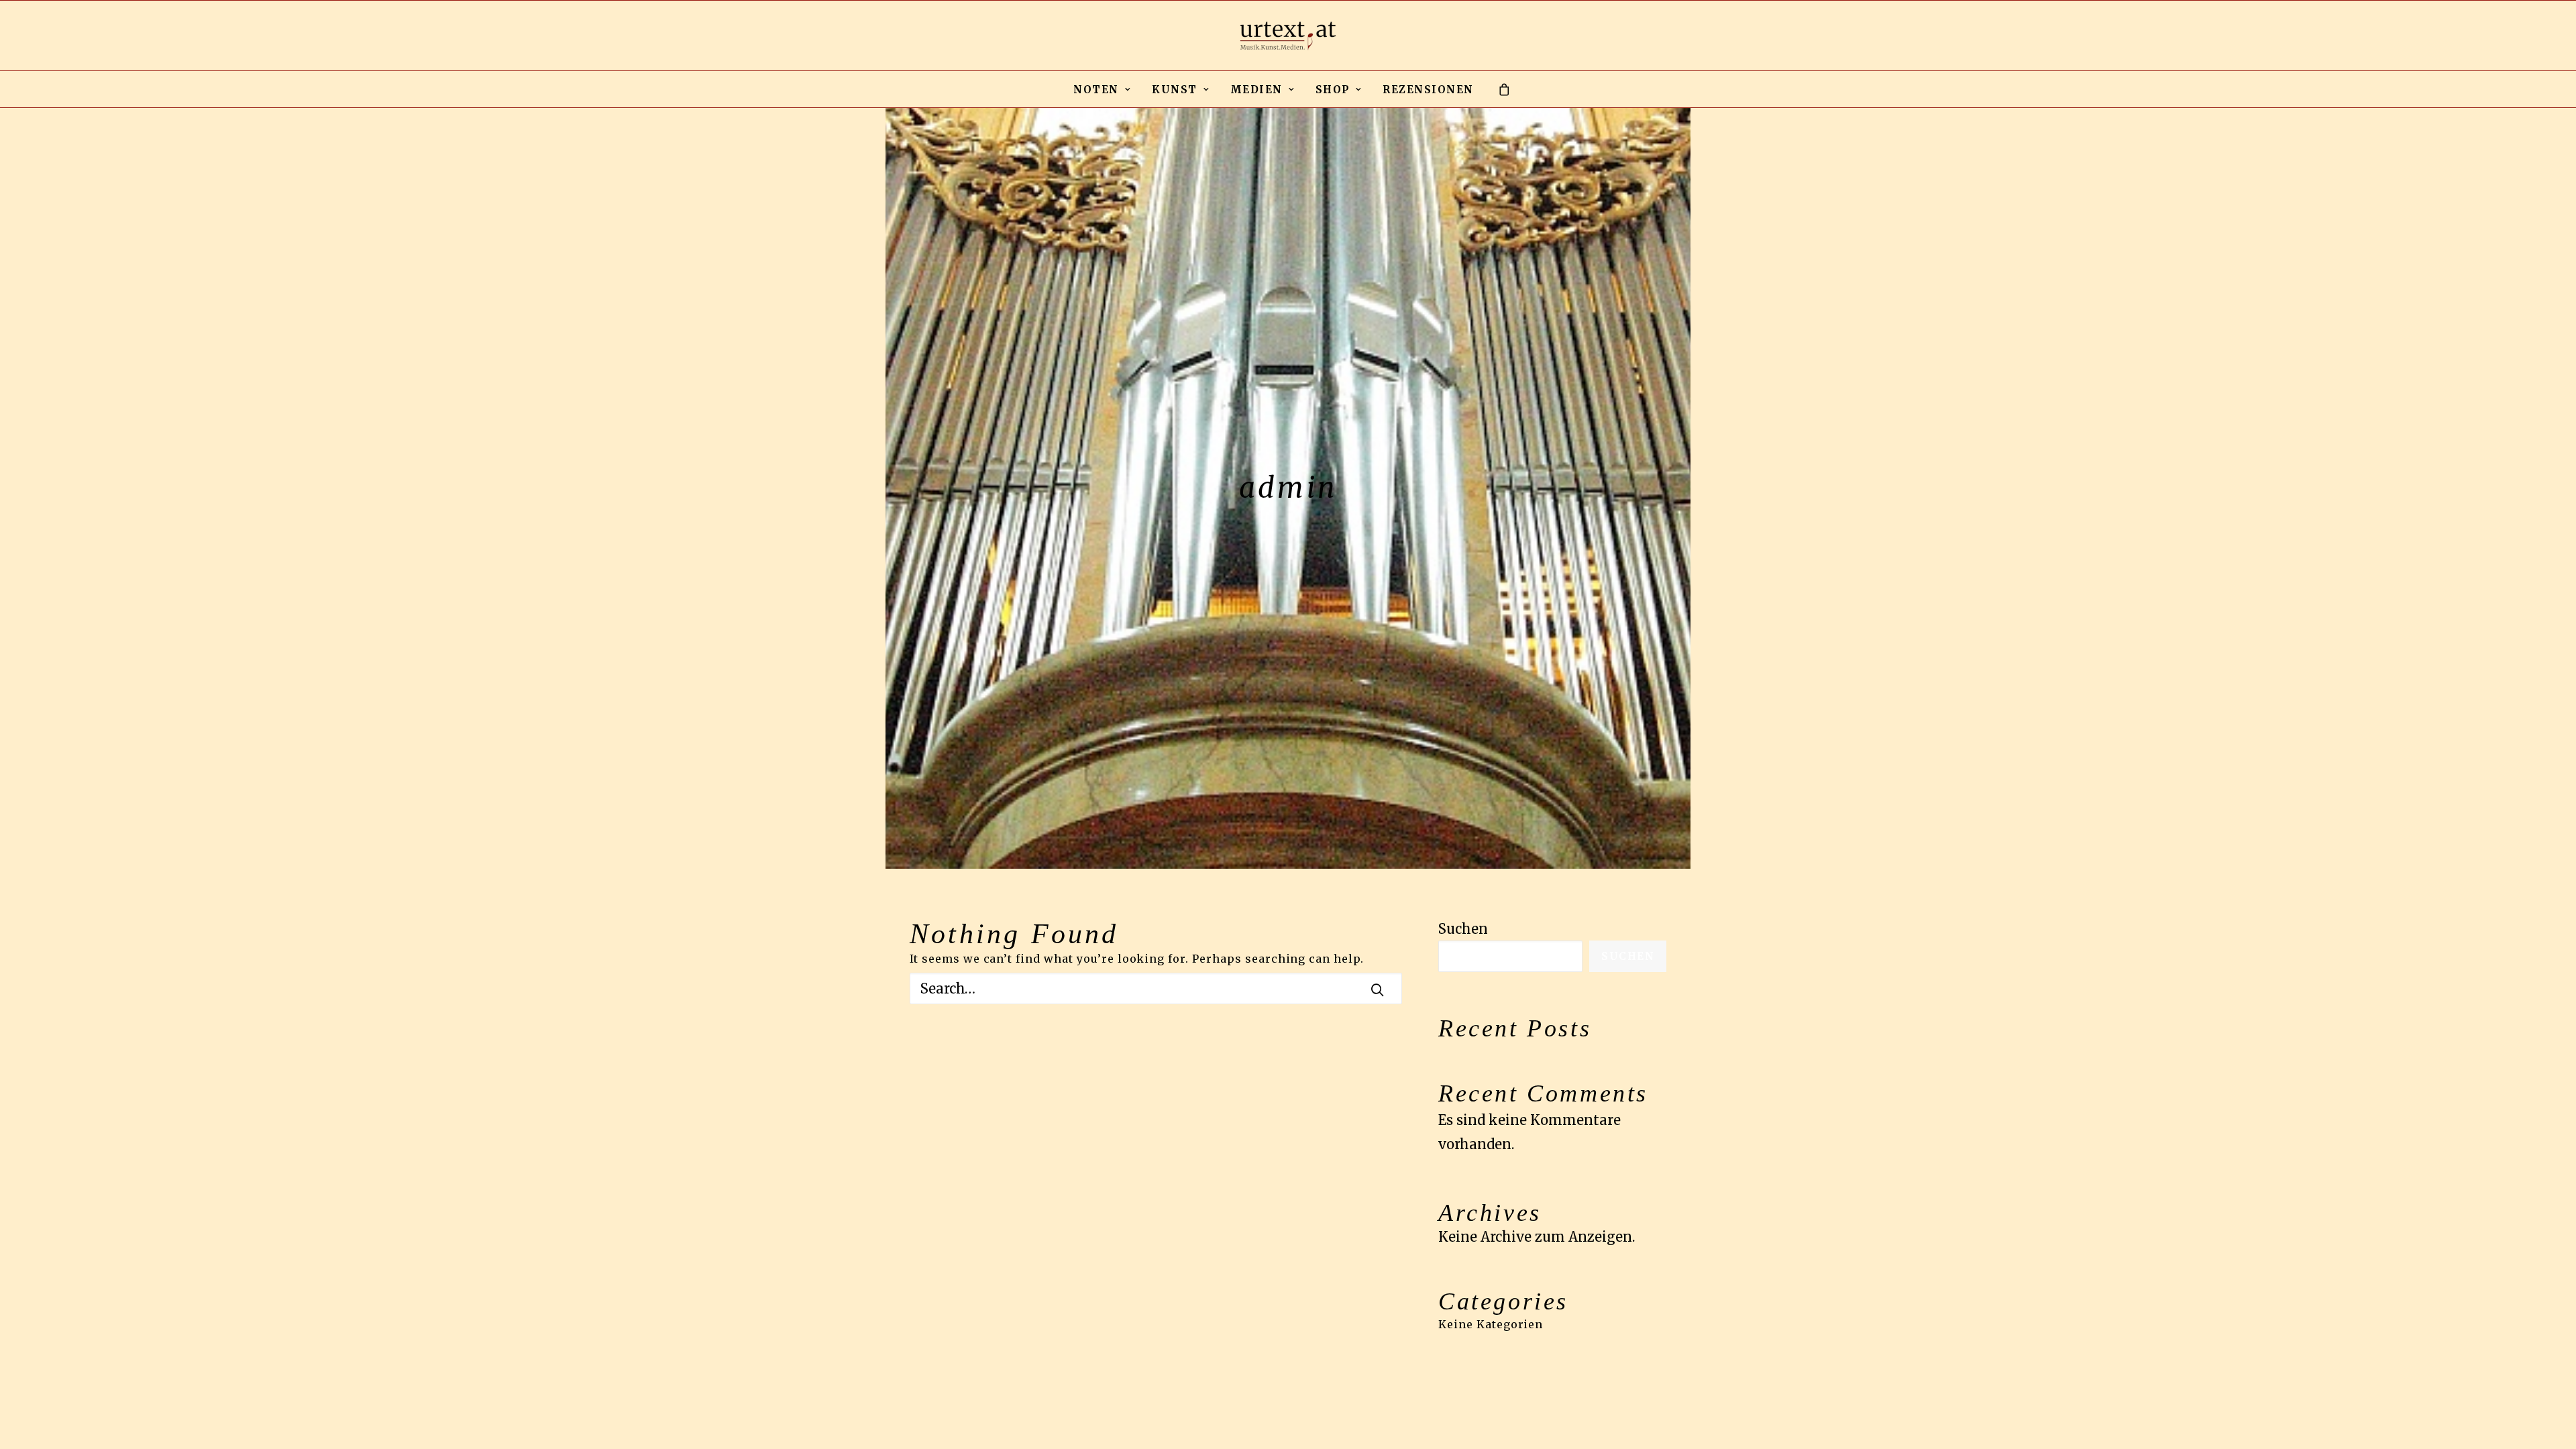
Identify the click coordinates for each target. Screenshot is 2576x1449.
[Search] (1156, 988)
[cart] (1505, 89)
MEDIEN (1256, 90)
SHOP (1333, 90)
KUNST (1175, 90)
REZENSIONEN (1428, 90)
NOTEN (1096, 90)
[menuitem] (1102, 89)
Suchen (1463, 929)
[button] (1377, 989)
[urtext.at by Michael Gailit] (1288, 36)
